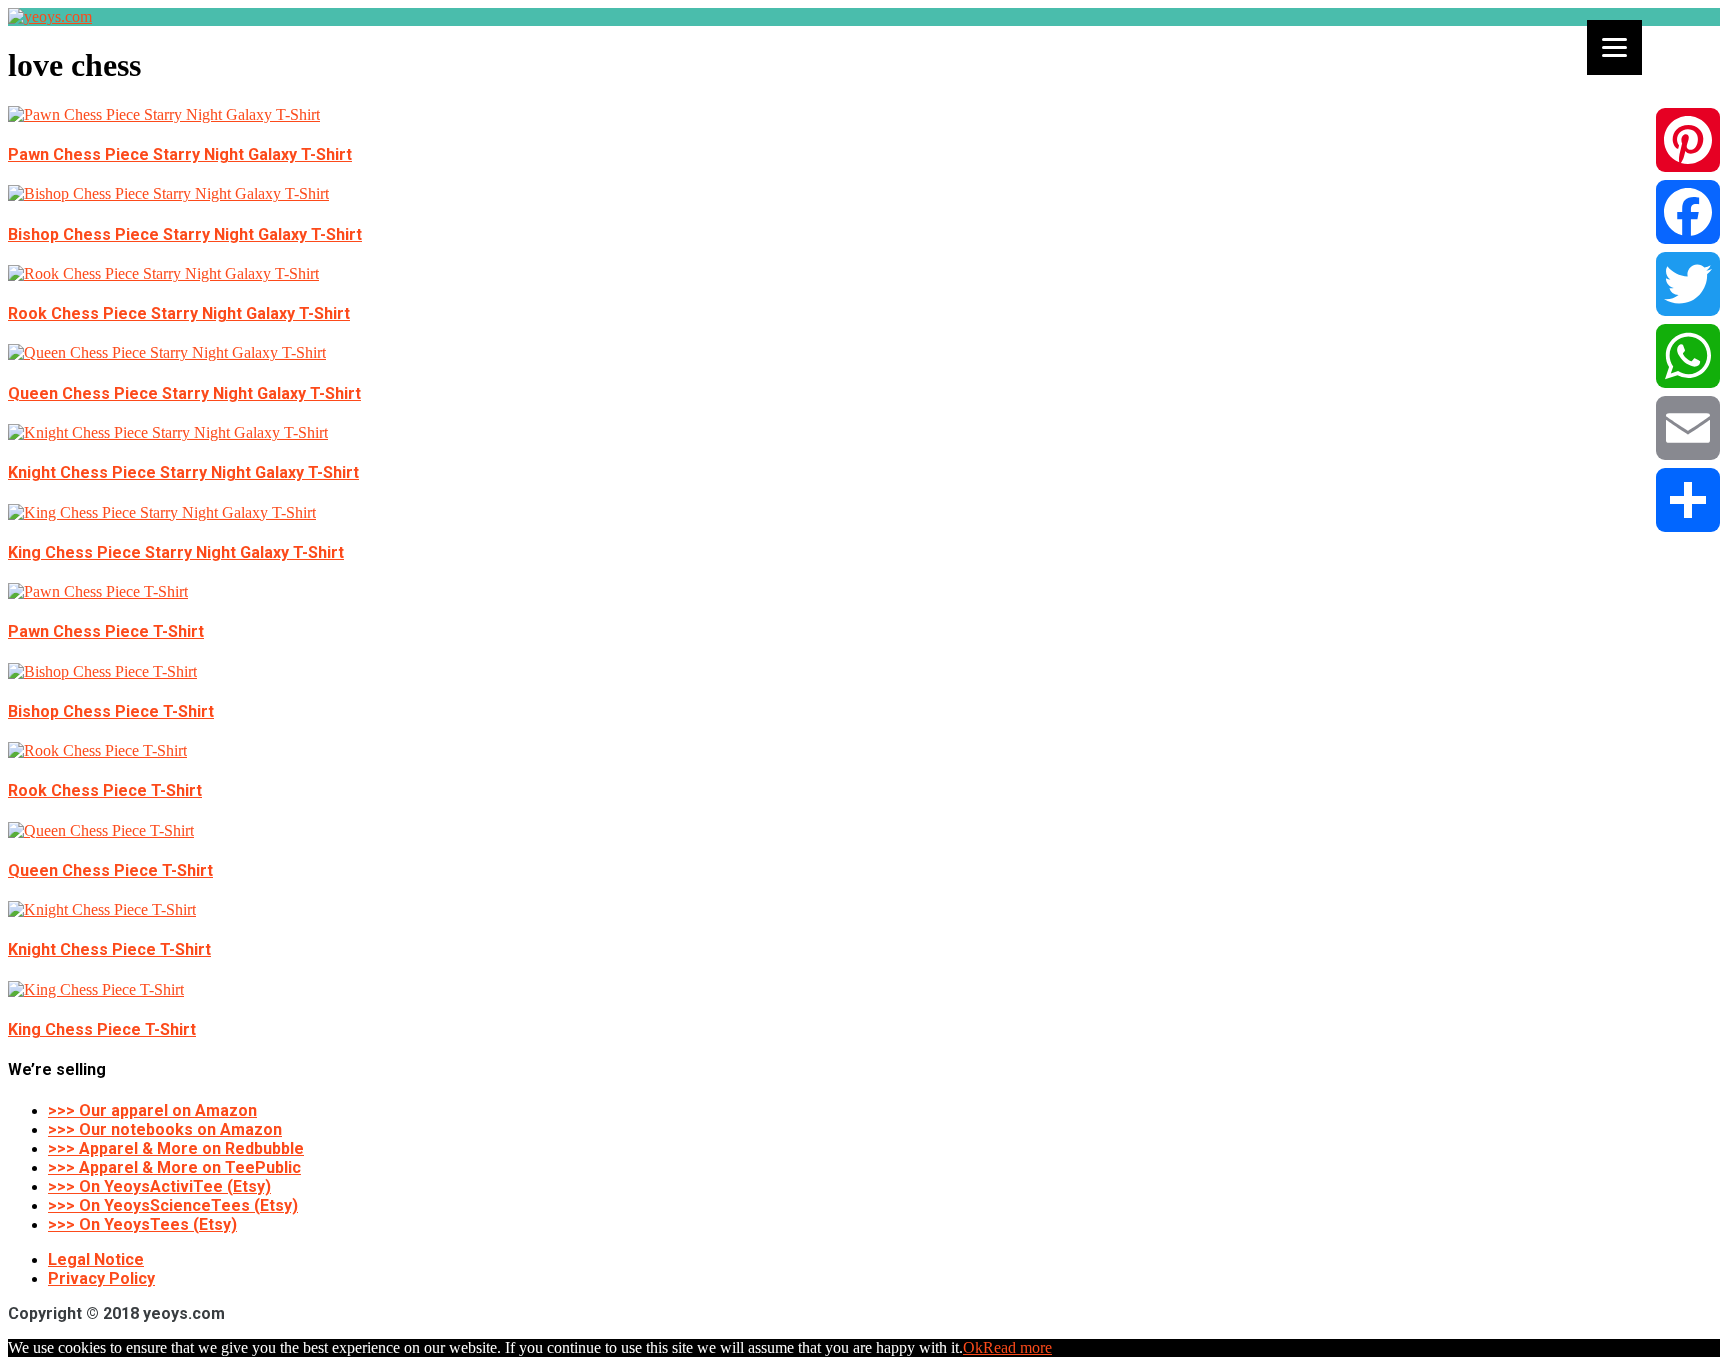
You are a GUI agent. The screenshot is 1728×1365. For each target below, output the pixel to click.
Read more (1017, 1347)
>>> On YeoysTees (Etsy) (142, 1224)
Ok (973, 1347)
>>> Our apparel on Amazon (152, 1110)
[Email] (1688, 428)
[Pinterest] (1688, 140)
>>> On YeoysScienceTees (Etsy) (173, 1205)
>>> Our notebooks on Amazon (165, 1129)
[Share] (1688, 500)
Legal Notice (96, 1259)
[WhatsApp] (1688, 356)
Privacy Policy (101, 1278)
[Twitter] (1688, 284)
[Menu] (1614, 47)
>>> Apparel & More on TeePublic (174, 1167)
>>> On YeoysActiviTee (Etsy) (159, 1186)
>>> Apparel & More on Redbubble (176, 1148)
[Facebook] (1688, 212)
